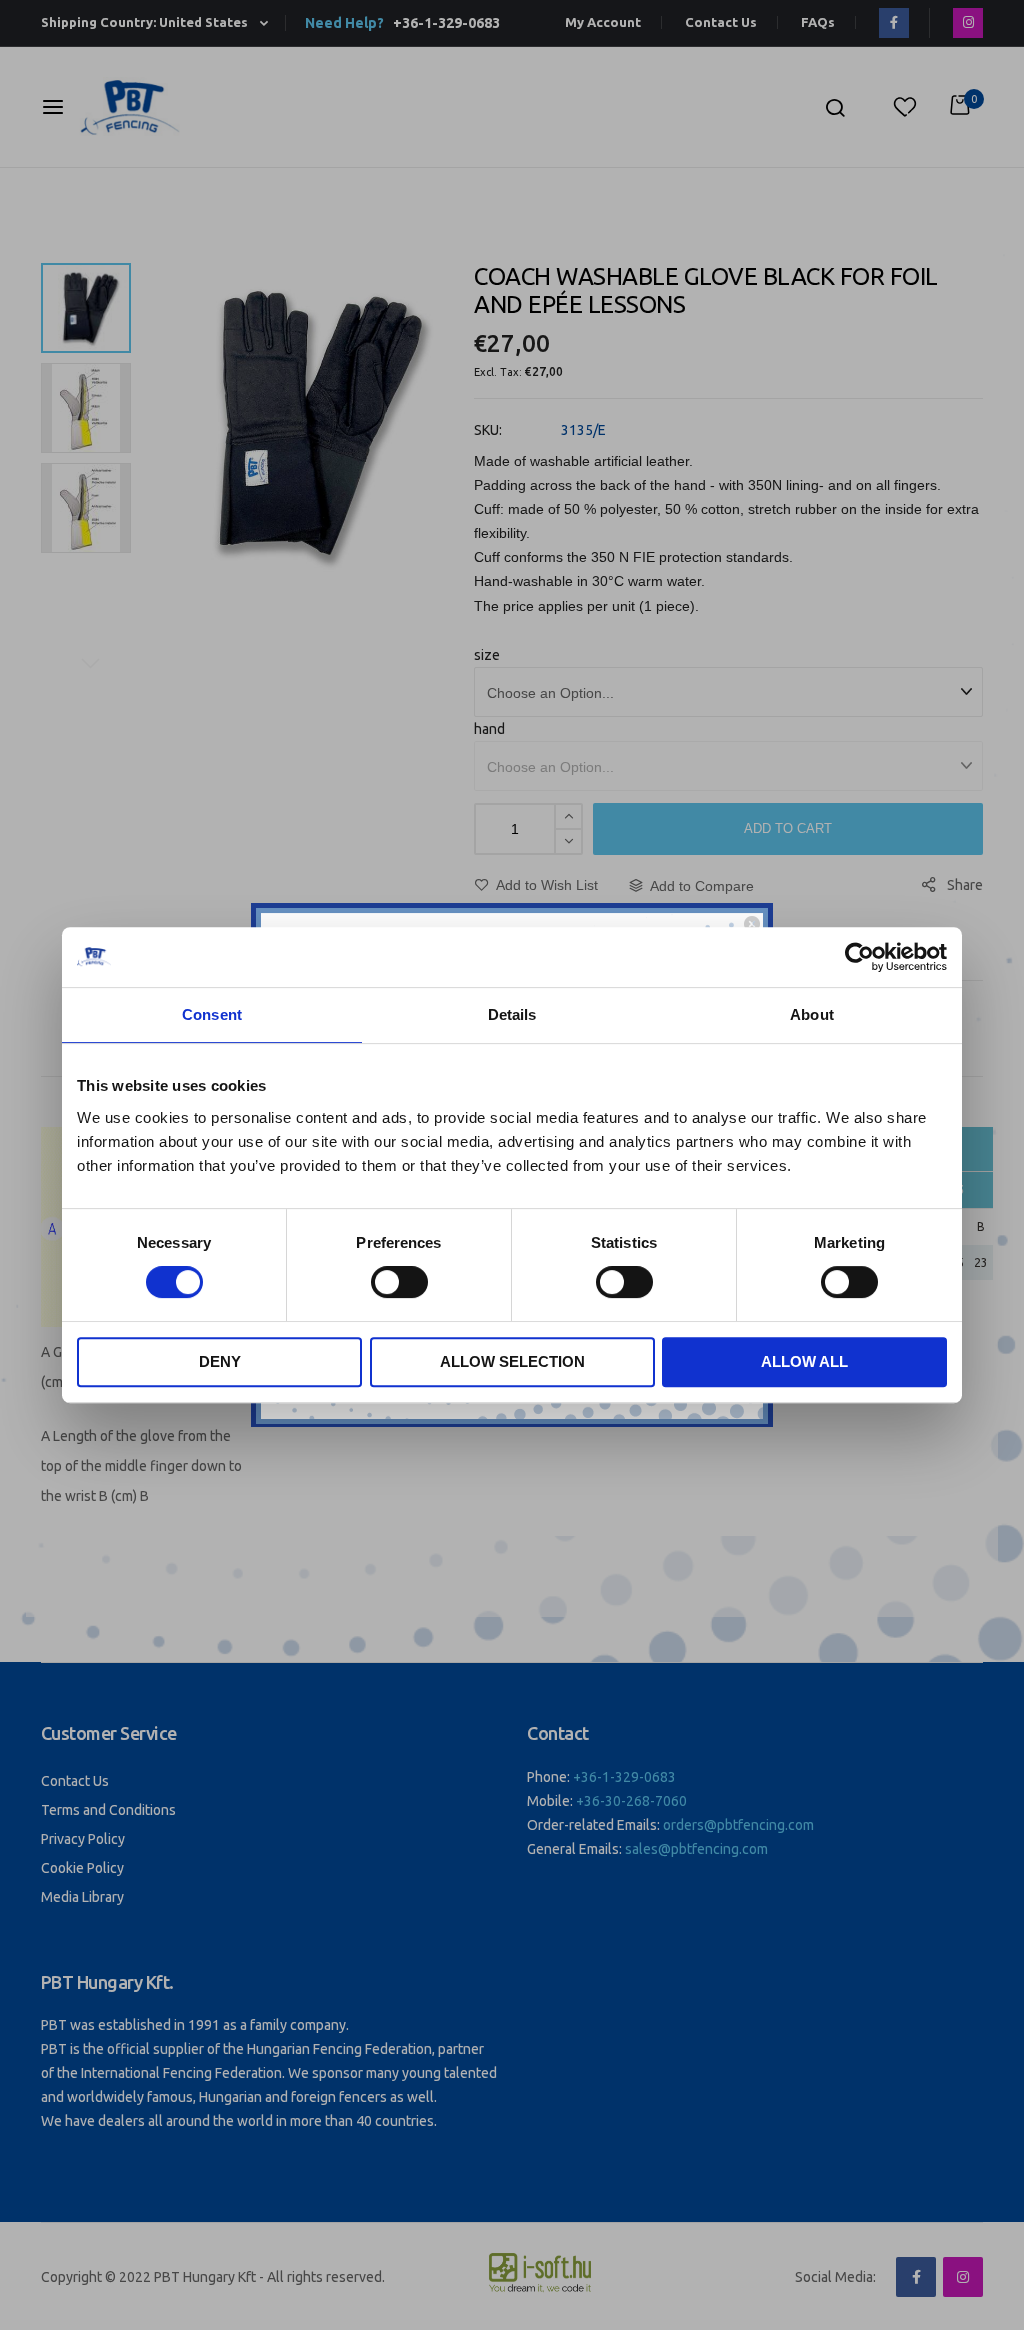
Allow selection (512, 1361)
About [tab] (812, 1014)
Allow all (804, 1361)
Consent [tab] (212, 1014)
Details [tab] (512, 1014)
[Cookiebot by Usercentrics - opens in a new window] (859, 957)
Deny (220, 1361)
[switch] (399, 1284)
